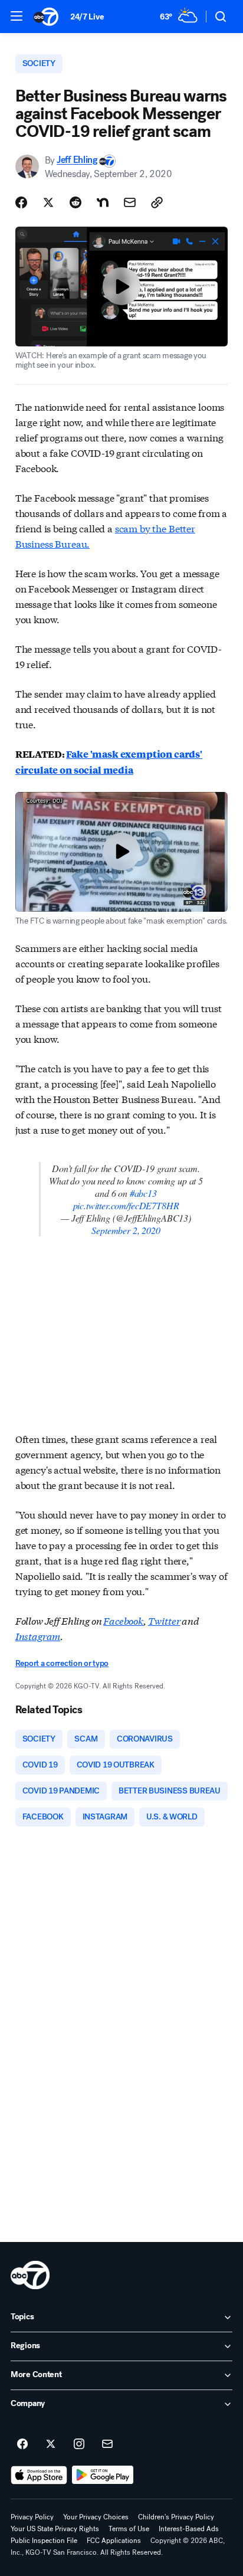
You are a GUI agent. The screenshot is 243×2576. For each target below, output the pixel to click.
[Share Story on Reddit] (75, 202)
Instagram (38, 1636)
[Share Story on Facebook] (21, 202)
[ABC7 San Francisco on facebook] (22, 2444)
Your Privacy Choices (96, 2517)
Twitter (164, 1620)
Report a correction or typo (62, 1663)
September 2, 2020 (126, 1230)
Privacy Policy (32, 2517)
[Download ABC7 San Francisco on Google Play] (103, 2475)
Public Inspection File (44, 2541)
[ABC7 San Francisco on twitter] (51, 2444)
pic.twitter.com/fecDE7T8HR (126, 1205)
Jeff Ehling (77, 160)
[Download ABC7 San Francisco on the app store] (39, 2475)
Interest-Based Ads (189, 2529)
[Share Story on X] (48, 202)
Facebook (123, 1620)
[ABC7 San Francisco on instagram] (79, 2444)
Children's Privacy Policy (176, 2517)
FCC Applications (114, 2541)
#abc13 (143, 1193)
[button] (17, 16)
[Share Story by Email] (130, 202)
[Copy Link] (157, 202)
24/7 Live (87, 17)
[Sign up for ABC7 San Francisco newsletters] (107, 2444)
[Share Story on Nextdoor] (103, 202)
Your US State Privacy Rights (55, 2529)
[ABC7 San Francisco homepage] (46, 17)
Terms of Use (129, 2529)
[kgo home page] (30, 2275)
